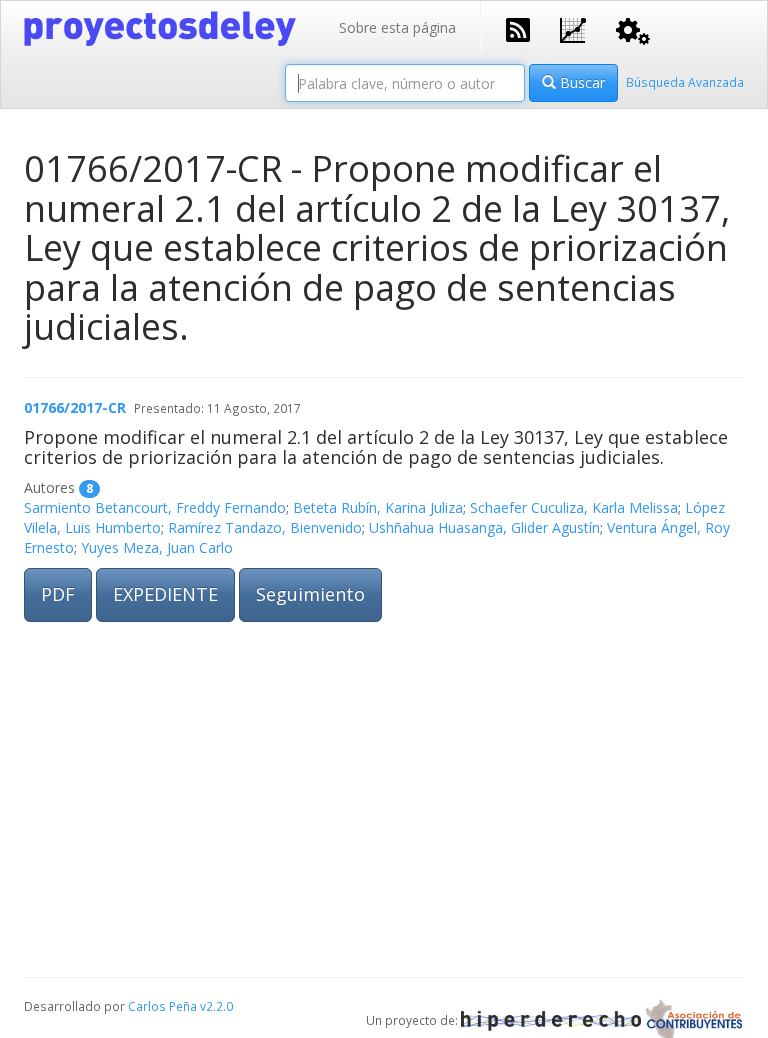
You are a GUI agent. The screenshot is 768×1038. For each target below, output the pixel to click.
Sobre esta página (397, 27)
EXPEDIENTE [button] (165, 594)
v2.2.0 (216, 1006)
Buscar (580, 82)
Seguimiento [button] (310, 594)
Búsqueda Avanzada (685, 82)
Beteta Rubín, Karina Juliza (378, 507)
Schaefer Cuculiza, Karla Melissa (574, 507)
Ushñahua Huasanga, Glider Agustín (484, 527)
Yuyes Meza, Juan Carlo (157, 547)
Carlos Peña (162, 1006)
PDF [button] (58, 594)
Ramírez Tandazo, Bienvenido (265, 527)
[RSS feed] (518, 28)
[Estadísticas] (573, 28)
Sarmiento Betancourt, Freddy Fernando (155, 507)
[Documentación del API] (633, 29)
